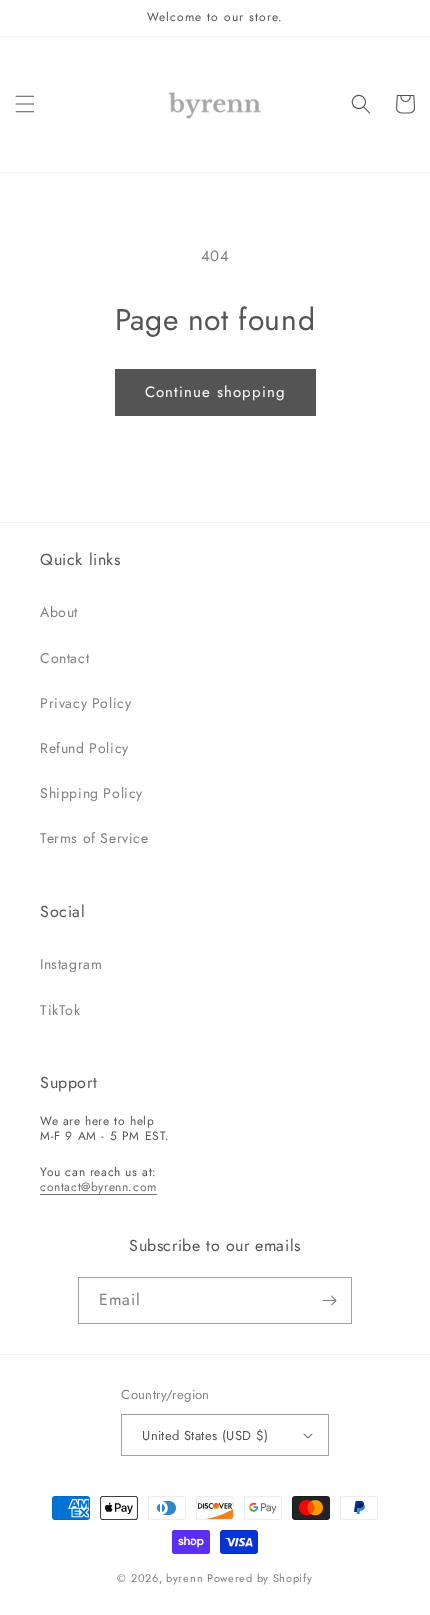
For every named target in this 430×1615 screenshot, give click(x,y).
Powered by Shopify (260, 1578)
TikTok (60, 1010)
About (59, 612)
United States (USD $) (205, 1435)
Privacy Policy (85, 703)
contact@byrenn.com (98, 1187)
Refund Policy (84, 748)
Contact (64, 658)
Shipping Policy (91, 793)
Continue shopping (215, 392)
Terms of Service (94, 838)
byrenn (184, 1578)
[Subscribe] (329, 1300)
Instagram (71, 964)
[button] (25, 104)
